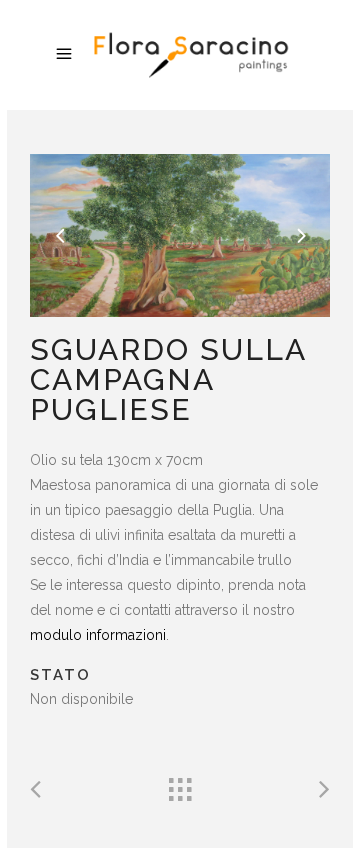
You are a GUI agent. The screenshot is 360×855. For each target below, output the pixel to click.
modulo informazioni (98, 635)
